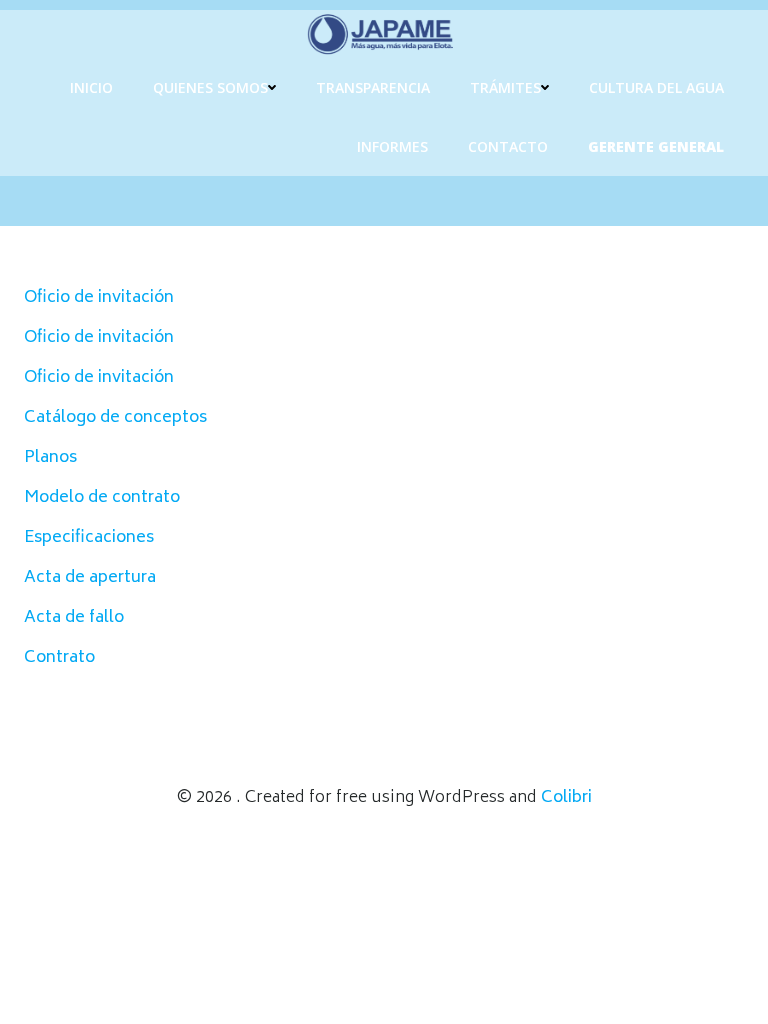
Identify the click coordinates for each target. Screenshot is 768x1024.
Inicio (91, 87)
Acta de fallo (74, 618)
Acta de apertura (90, 578)
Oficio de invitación (99, 298)
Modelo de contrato (102, 498)
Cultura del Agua (656, 87)
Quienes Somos (210, 87)
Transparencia (373, 87)
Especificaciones (89, 538)
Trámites (505, 87)
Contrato (59, 658)
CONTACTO (508, 146)
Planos (50, 458)
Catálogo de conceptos (115, 418)
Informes (392, 146)
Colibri (566, 798)
